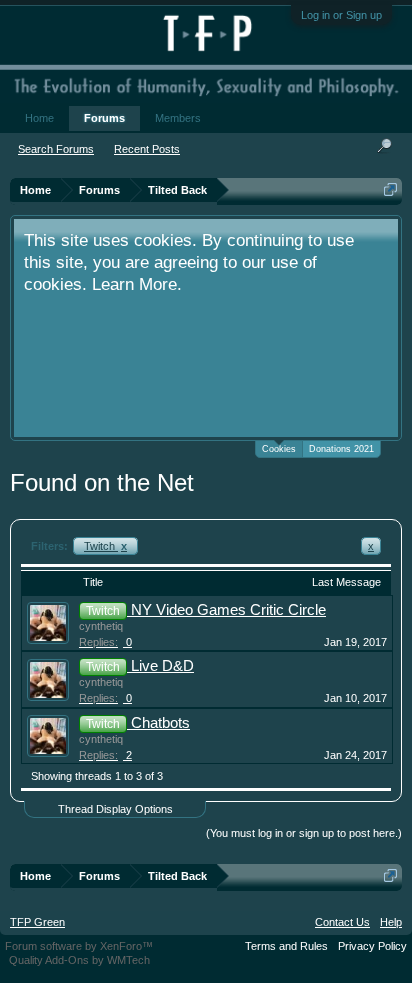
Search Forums (56, 149)
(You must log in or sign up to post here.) (304, 833)
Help (391, 922)
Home (39, 118)
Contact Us (342, 922)
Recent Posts (147, 149)
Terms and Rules (286, 946)
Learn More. (137, 284)
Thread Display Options (115, 809)
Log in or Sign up (341, 15)
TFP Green (37, 922)
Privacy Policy (372, 946)
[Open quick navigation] (390, 189)
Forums (104, 118)
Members (178, 118)
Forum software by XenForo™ (79, 946)
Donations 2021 (341, 449)
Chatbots (160, 723)
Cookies (279, 449)
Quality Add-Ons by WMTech (79, 960)
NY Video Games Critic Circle (228, 610)
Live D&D (162, 666)
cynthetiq (101, 626)
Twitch (105, 546)
